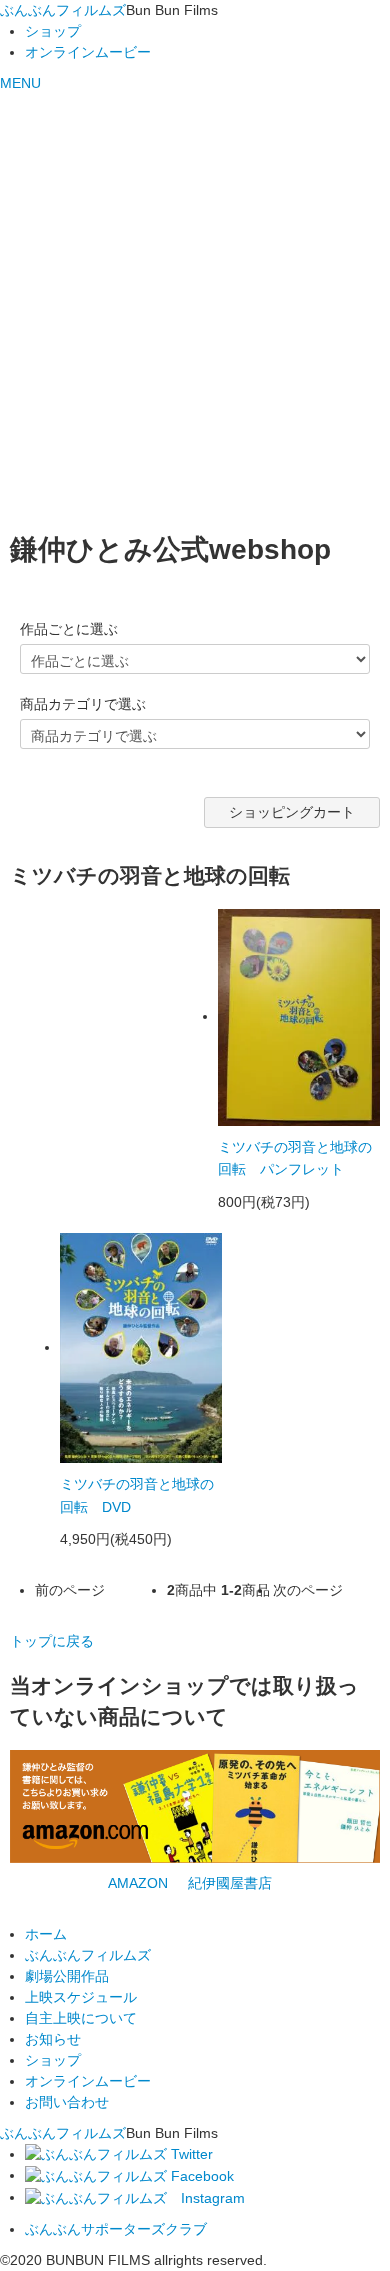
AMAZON (138, 1883)
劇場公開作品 (67, 1976)
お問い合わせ (67, 2102)
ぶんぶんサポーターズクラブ (116, 2229)
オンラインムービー (88, 52)
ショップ (53, 31)
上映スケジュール (81, 1997)
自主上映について (81, 2018)
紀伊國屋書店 (230, 1883)
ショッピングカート (292, 812)
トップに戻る (52, 1641)
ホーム (46, 1934)
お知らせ (53, 2039)
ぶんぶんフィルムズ (63, 10)
